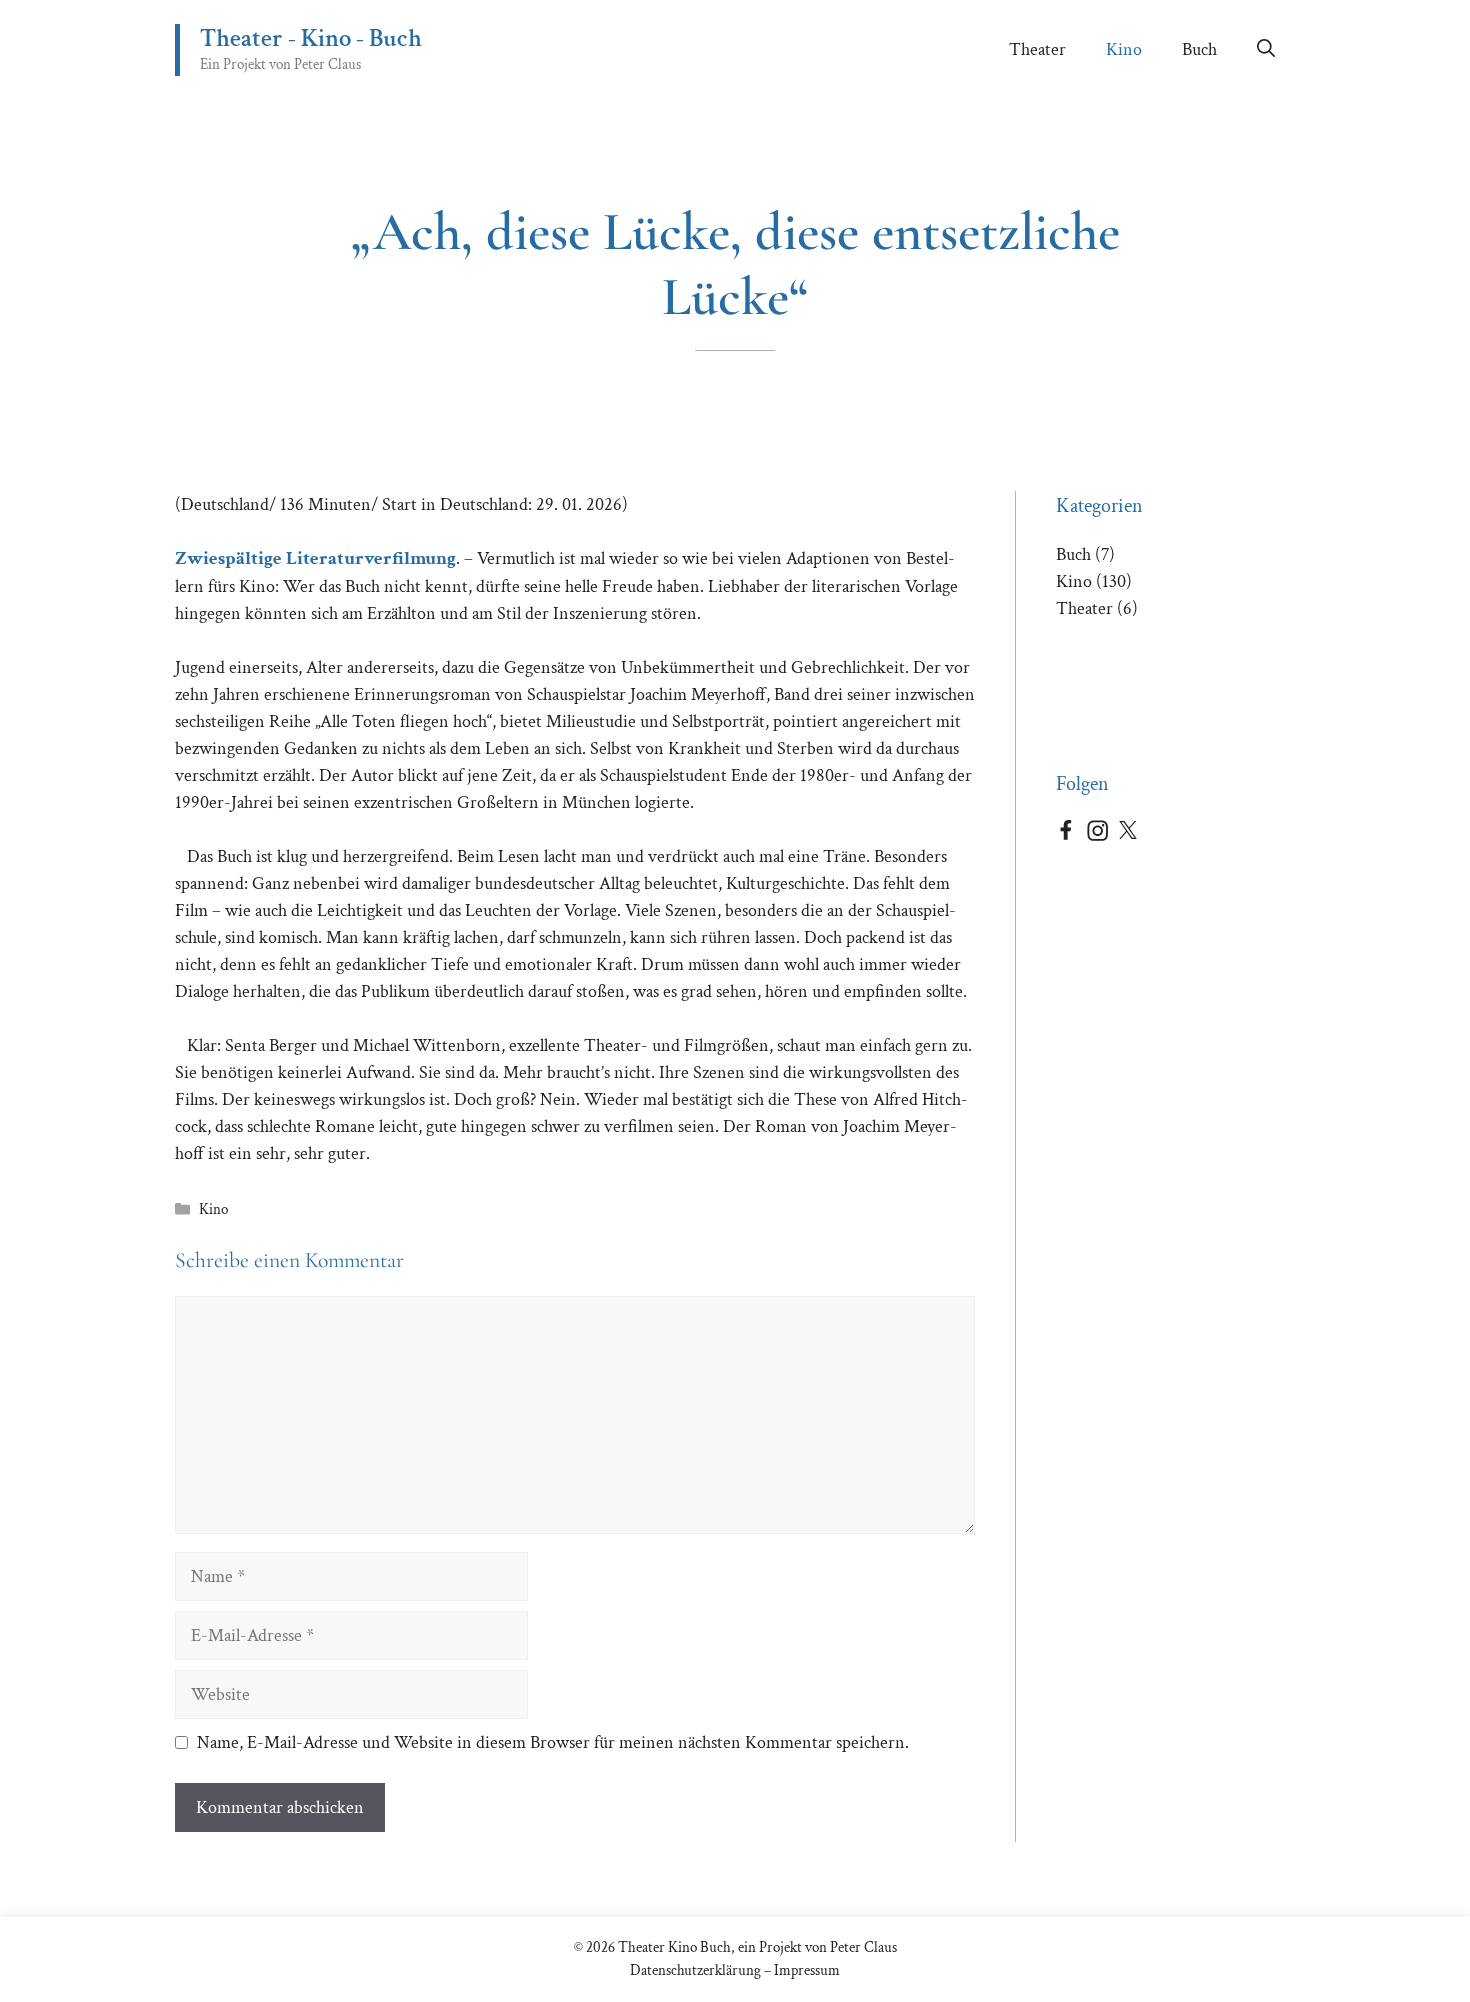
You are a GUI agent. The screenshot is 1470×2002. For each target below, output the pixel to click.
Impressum (807, 1970)
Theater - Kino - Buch (311, 38)
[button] (1266, 50)
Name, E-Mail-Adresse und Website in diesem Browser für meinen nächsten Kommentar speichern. (553, 1742)
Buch (1199, 49)
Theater (1037, 49)
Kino (1124, 49)
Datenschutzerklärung (695, 1970)
